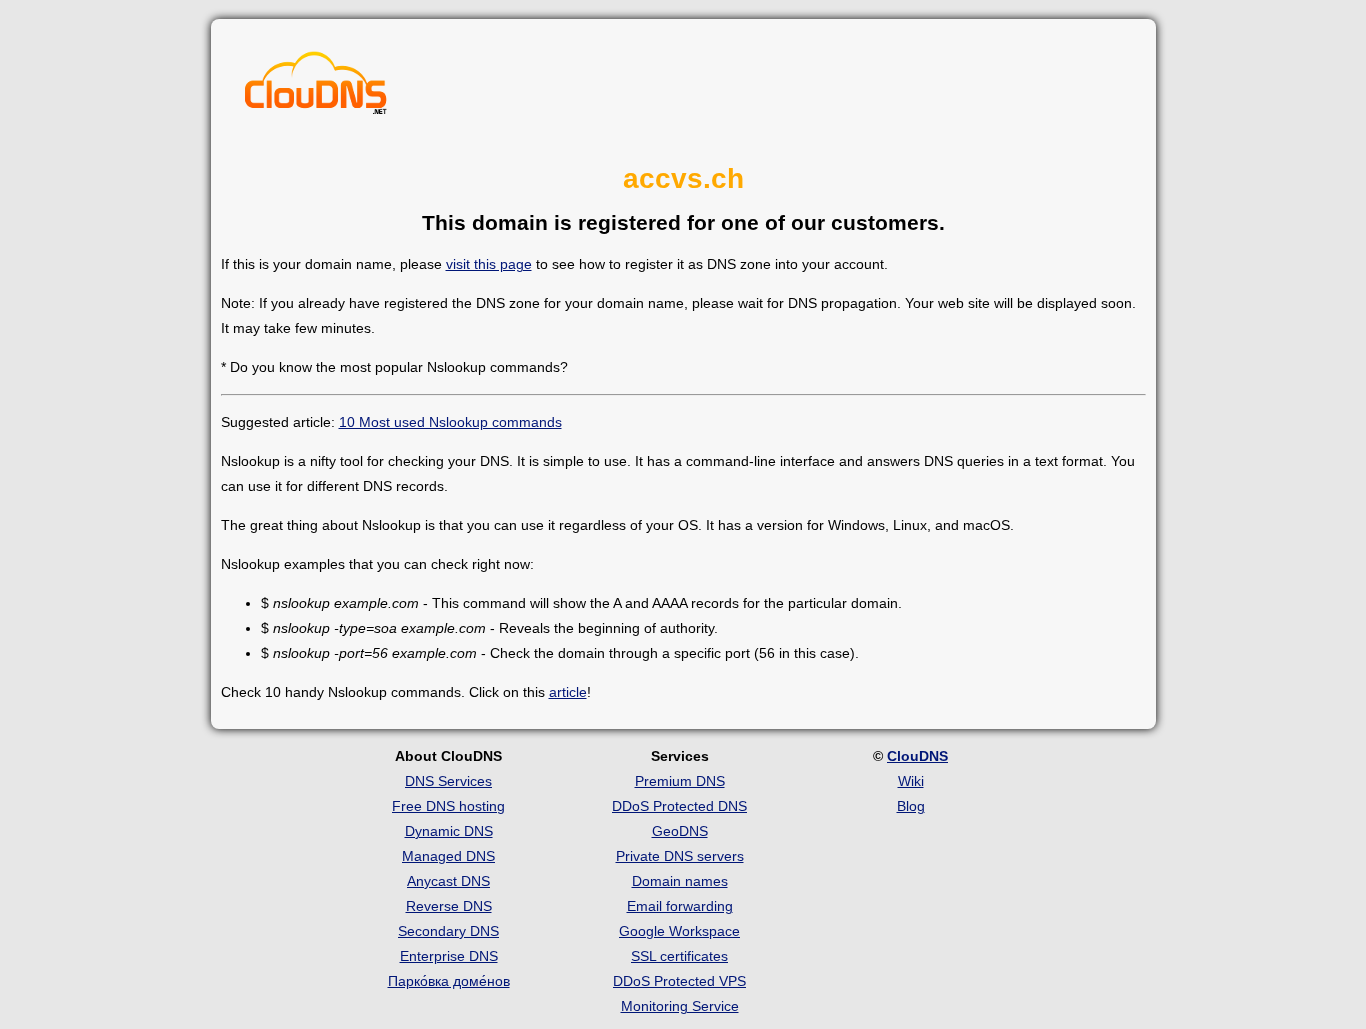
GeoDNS (680, 831)
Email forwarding (680, 906)
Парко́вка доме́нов (449, 981)
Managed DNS (448, 856)
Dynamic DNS (449, 831)
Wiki (911, 781)
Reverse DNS (449, 906)
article (568, 692)
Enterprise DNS (449, 956)
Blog (911, 806)
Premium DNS (680, 781)
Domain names (680, 881)
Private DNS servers (680, 856)
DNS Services (448, 781)
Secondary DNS (448, 931)
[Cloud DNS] (316, 88)
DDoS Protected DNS (679, 806)
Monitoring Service (680, 1006)
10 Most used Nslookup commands (450, 422)
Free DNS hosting (448, 806)
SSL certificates (679, 956)
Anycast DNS (448, 881)
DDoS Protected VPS (679, 981)
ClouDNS (917, 756)
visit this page (489, 264)
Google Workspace (679, 931)
